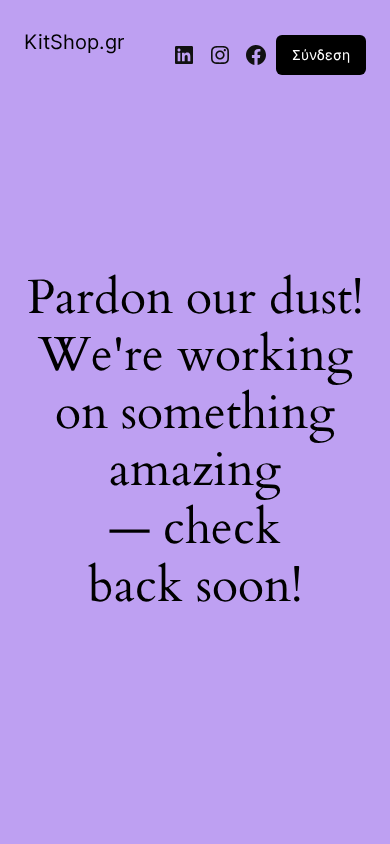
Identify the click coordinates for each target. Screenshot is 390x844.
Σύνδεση (321, 54)
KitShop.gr (74, 42)
